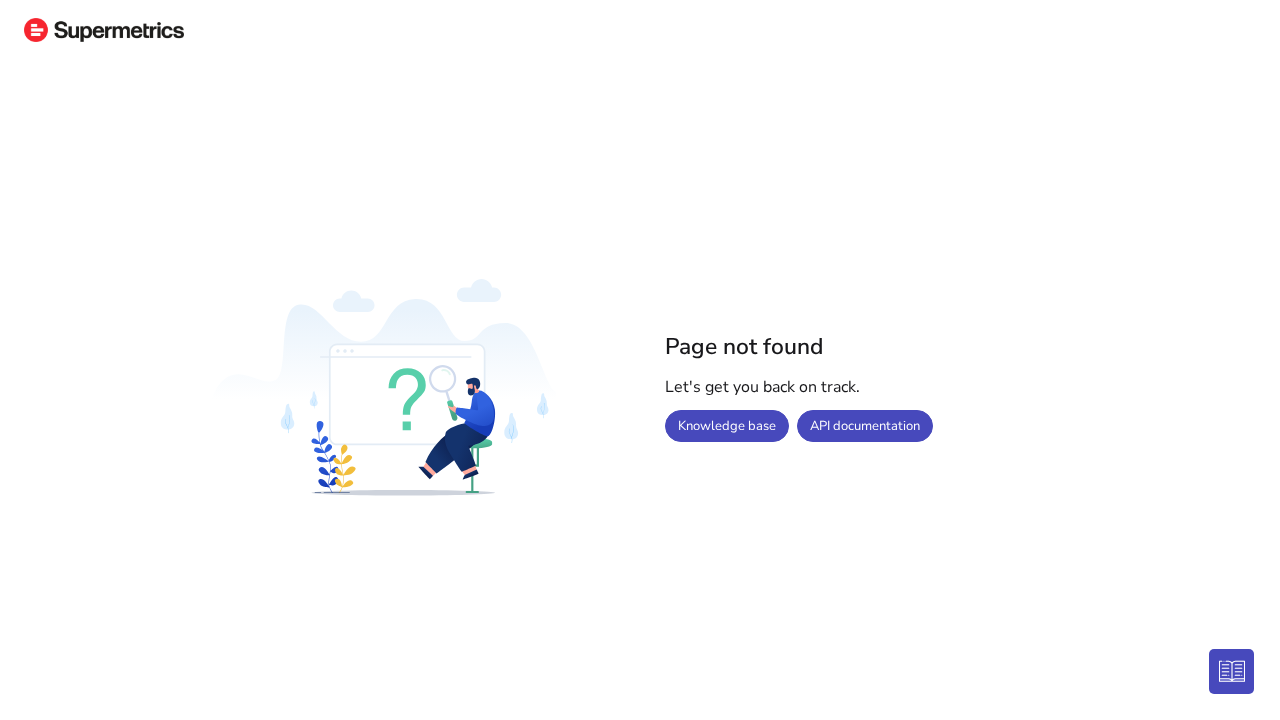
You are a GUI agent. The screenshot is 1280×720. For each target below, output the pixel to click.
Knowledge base (727, 426)
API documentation (865, 426)
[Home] (104, 30)
